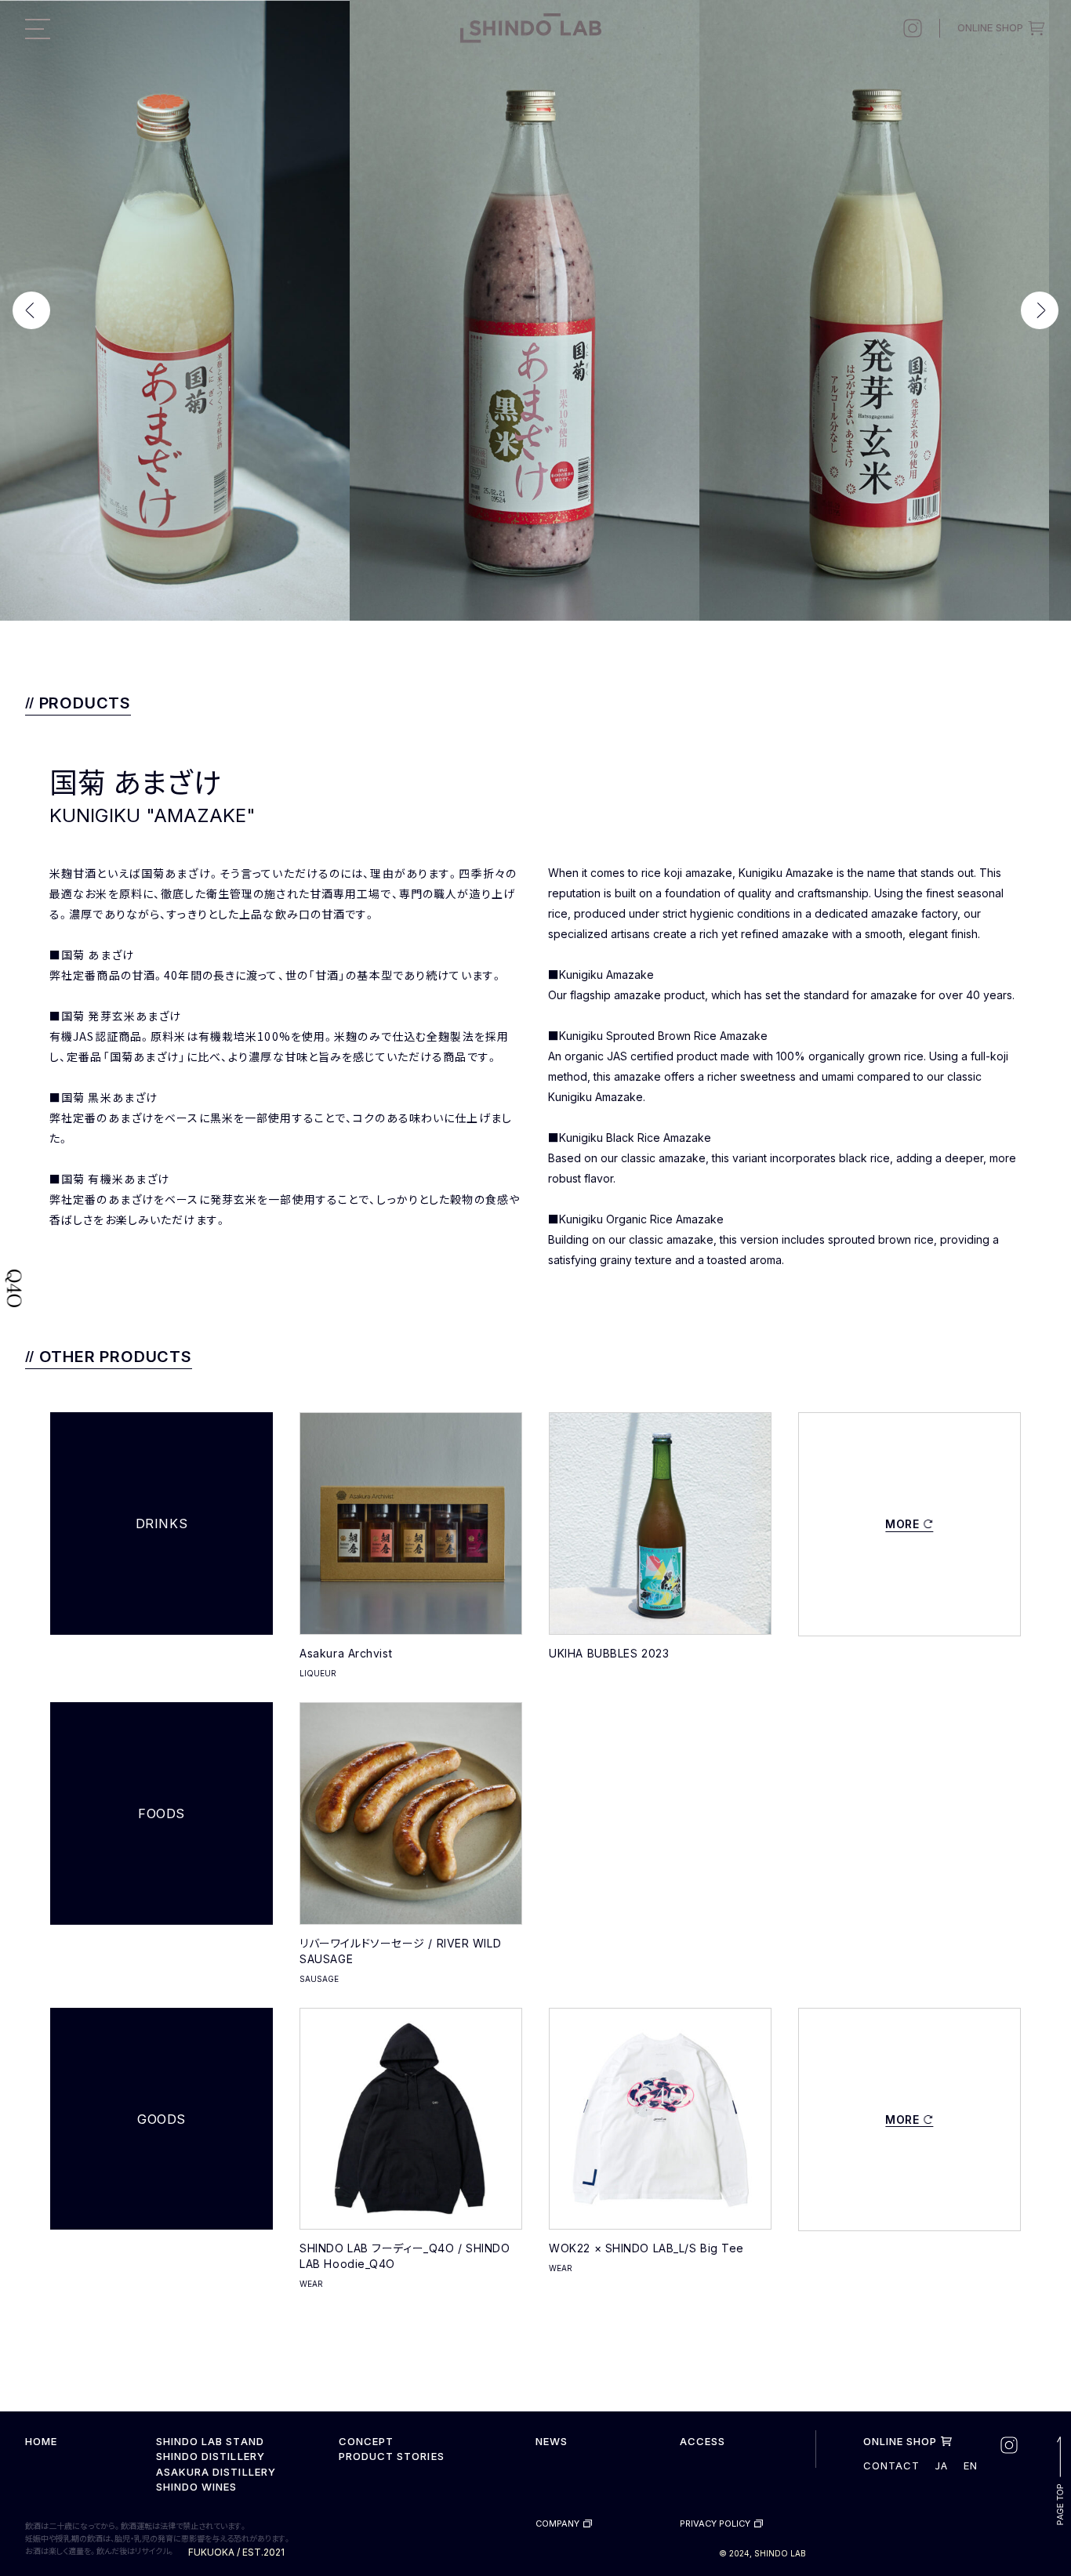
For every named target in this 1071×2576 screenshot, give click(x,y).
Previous (25, 310)
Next (1046, 310)
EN (971, 2466)
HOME (41, 2441)
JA (941, 2465)
